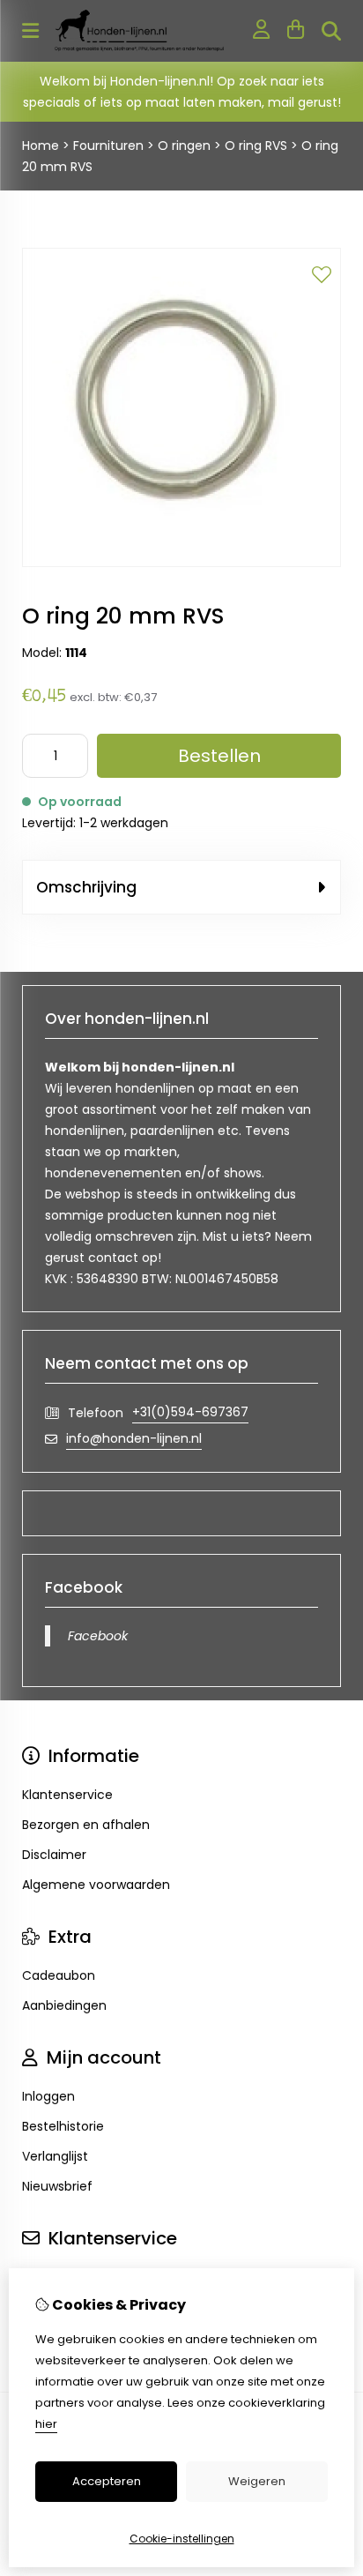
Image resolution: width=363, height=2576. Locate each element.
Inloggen (48, 2096)
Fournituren (108, 146)
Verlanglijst (55, 2156)
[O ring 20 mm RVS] (181, 563)
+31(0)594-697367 (190, 1412)
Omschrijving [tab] (86, 887)
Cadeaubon (59, 1975)
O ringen (184, 146)
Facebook (98, 1636)
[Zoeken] (331, 31)
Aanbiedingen (64, 2005)
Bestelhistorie (63, 2126)
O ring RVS (256, 146)
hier (46, 2424)
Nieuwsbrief (57, 2186)
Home (41, 146)
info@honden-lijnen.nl (134, 1438)
